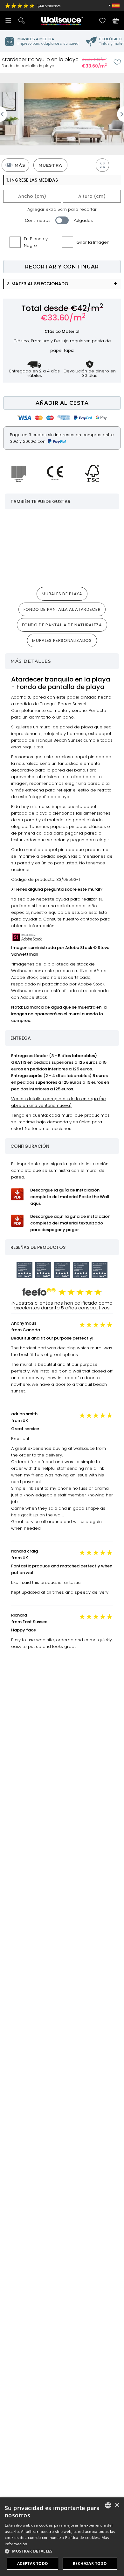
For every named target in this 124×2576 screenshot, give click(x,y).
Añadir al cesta (62, 403)
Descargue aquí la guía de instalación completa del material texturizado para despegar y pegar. (70, 1223)
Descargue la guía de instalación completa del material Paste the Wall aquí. (70, 1197)
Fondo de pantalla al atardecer (62, 609)
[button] (62, 2551)
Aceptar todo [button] (33, 2563)
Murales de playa (62, 594)
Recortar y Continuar (62, 267)
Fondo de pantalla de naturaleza (62, 625)
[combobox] (108, 2505)
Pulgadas (83, 220)
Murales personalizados (62, 640)
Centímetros (38, 220)
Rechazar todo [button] (90, 2563)
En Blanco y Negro (36, 242)
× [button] (117, 2505)
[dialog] (62, 2537)
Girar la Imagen (93, 242)
